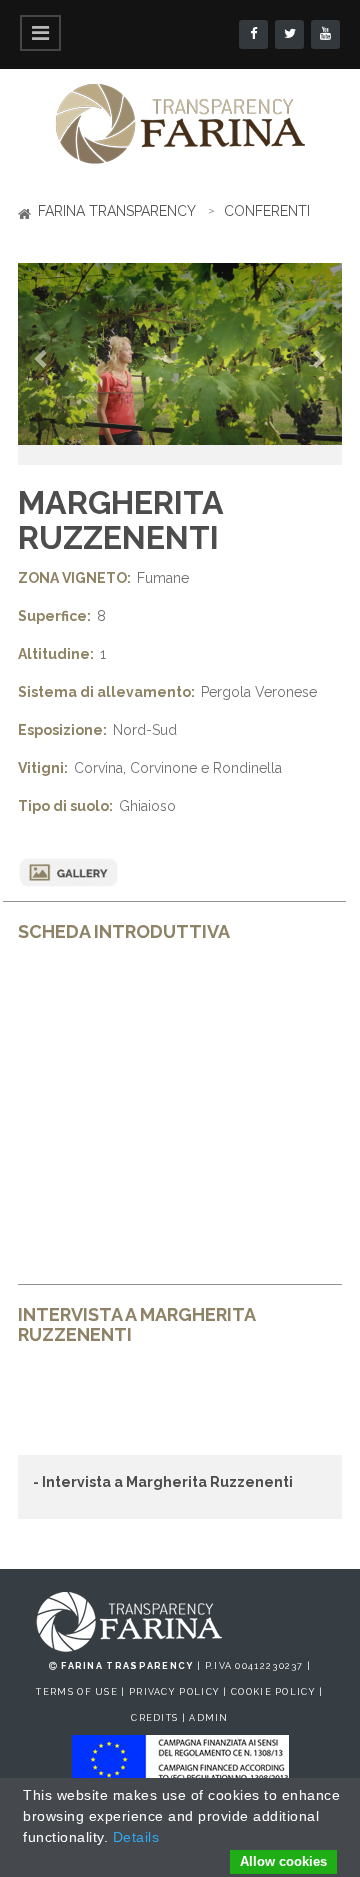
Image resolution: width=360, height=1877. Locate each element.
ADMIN (209, 1718)
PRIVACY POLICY (174, 1692)
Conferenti (267, 211)
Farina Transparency (117, 211)
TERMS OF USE (77, 1692)
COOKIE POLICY (273, 1692)
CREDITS (154, 1718)
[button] (42, 364)
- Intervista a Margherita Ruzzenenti (163, 1482)
